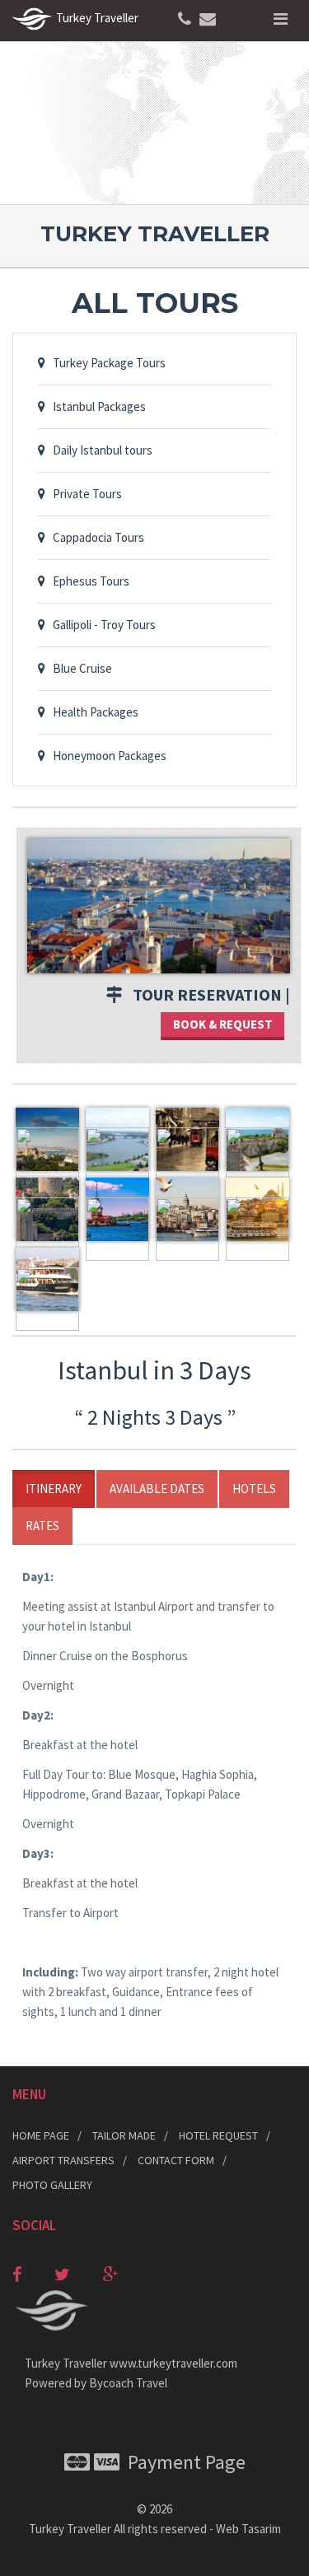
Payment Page (183, 2462)
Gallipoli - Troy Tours (101, 625)
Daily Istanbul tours (99, 450)
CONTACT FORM (176, 2160)
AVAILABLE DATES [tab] (157, 1489)
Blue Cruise (79, 668)
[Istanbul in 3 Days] (159, 905)
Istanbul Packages (96, 406)
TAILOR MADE (124, 2135)
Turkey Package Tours (105, 363)
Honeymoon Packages (106, 756)
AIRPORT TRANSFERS (63, 2160)
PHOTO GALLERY (52, 2185)
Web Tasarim (248, 2529)
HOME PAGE (41, 2135)
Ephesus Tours (87, 581)
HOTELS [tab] (254, 1489)
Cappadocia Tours (95, 537)
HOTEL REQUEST (218, 2135)
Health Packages (92, 712)
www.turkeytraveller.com (173, 2363)
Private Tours (84, 494)
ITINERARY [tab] (54, 1489)
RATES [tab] (42, 1526)
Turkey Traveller (70, 2529)
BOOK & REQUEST (223, 1024)
